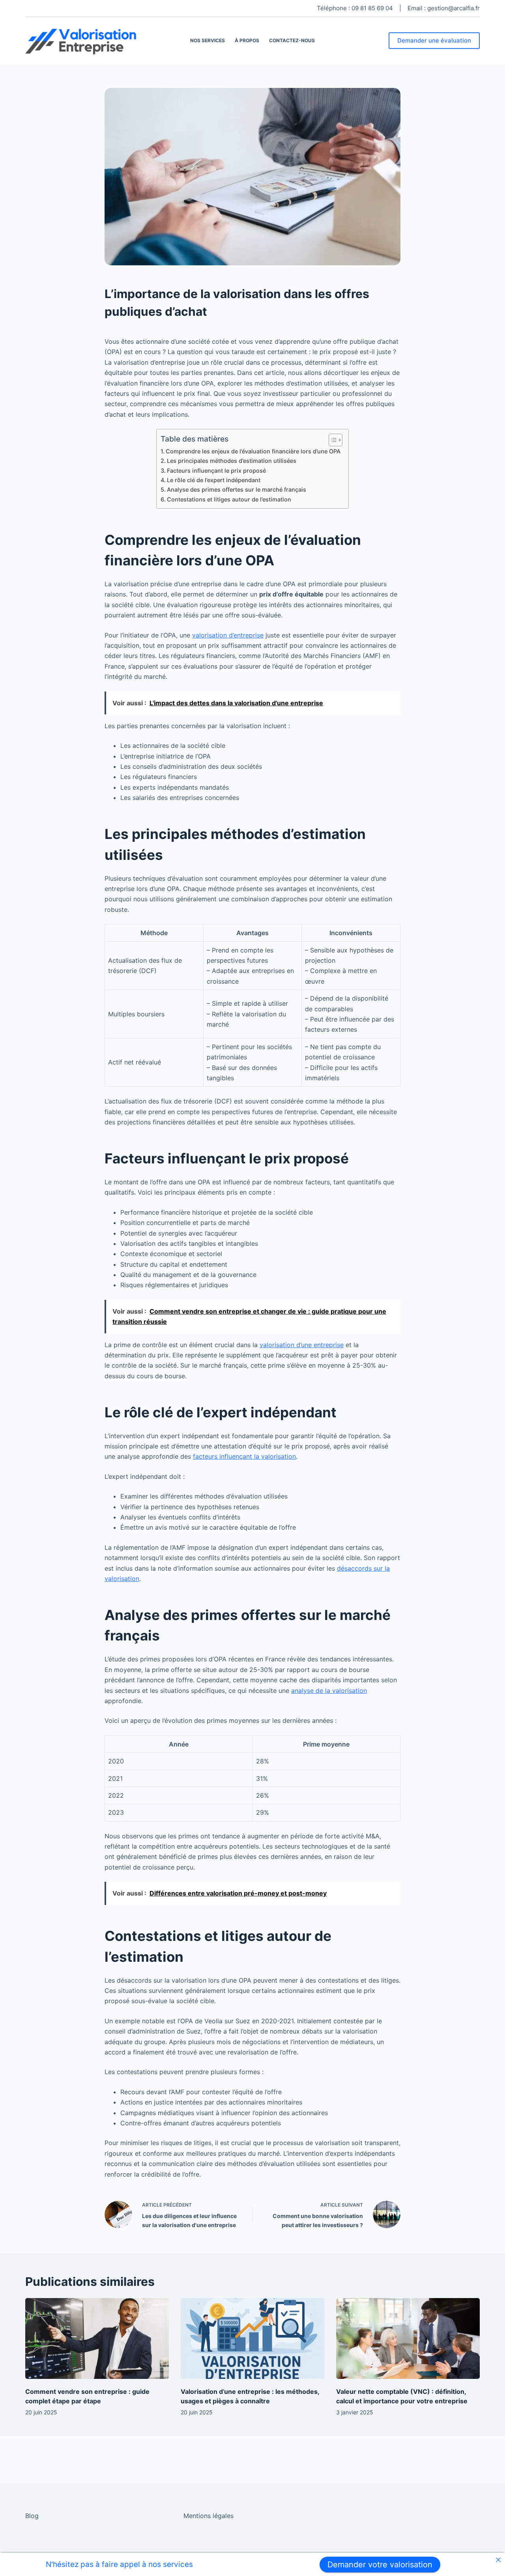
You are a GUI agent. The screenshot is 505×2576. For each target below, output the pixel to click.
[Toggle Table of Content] (332, 440)
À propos (247, 40)
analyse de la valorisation (329, 1691)
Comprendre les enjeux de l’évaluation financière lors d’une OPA (253, 451)
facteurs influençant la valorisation (244, 1456)
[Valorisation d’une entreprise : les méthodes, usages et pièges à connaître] (252, 2338)
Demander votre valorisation (380, 2565)
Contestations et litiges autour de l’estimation (229, 499)
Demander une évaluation (434, 40)
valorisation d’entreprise (228, 635)
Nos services (208, 40)
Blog (32, 2516)
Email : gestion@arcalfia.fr (444, 8)
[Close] (498, 2560)
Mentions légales (209, 2516)
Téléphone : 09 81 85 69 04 (355, 8)
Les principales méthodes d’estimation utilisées (232, 461)
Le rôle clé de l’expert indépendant (214, 480)
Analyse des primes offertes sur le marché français (237, 489)
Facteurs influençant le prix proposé (216, 471)
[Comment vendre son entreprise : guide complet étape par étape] (97, 2338)
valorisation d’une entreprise (302, 1345)
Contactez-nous (292, 40)
